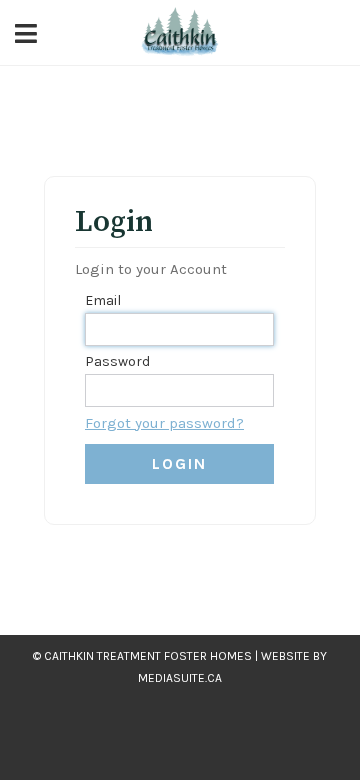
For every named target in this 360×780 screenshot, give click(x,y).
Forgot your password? (164, 423)
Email (103, 300)
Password (117, 361)
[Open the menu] (26, 32)
